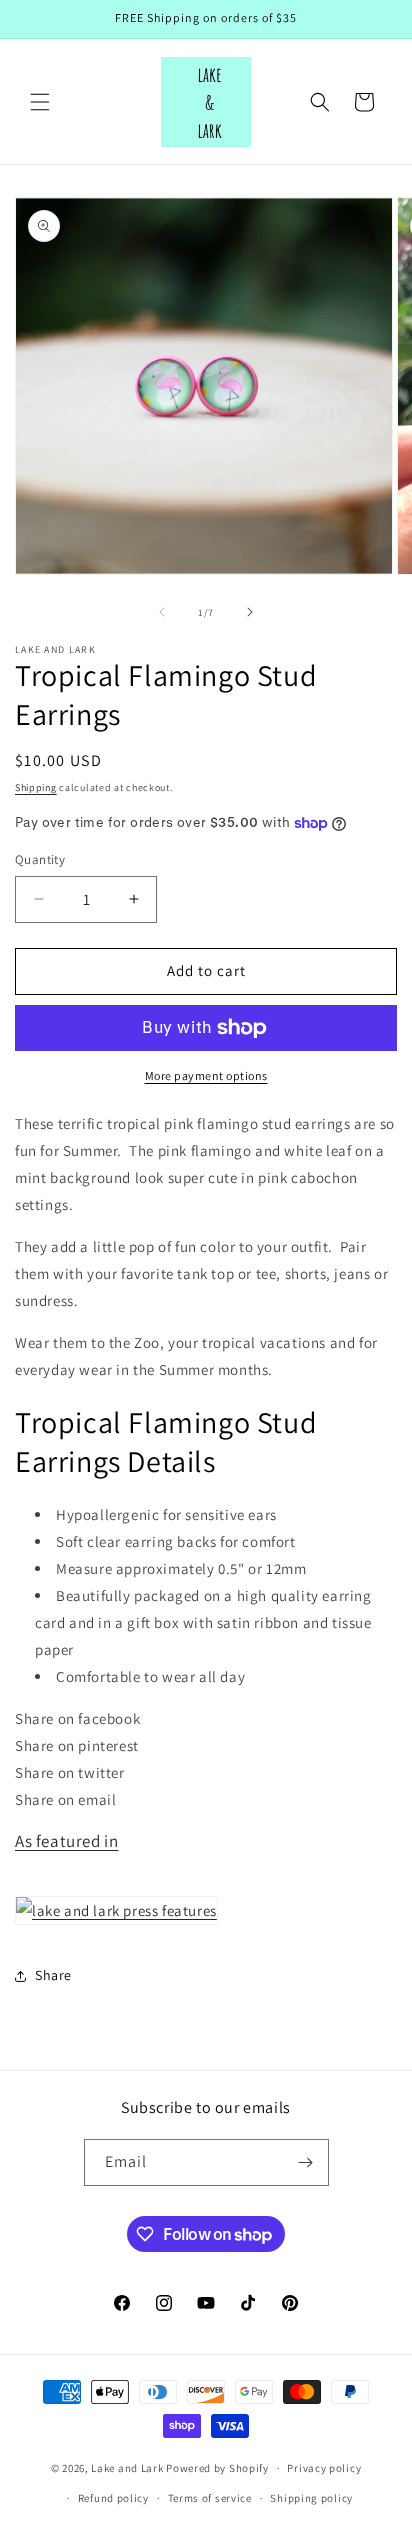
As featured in (66, 1841)
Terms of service (210, 2498)
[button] (40, 102)
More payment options (206, 1075)
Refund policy (113, 2498)
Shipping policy (311, 2498)
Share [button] (53, 1975)
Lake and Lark (127, 2468)
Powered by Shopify (217, 2468)
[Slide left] (162, 612)
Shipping (36, 787)
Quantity (40, 859)
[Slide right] (250, 612)
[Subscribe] (306, 2162)
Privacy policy (324, 2468)
